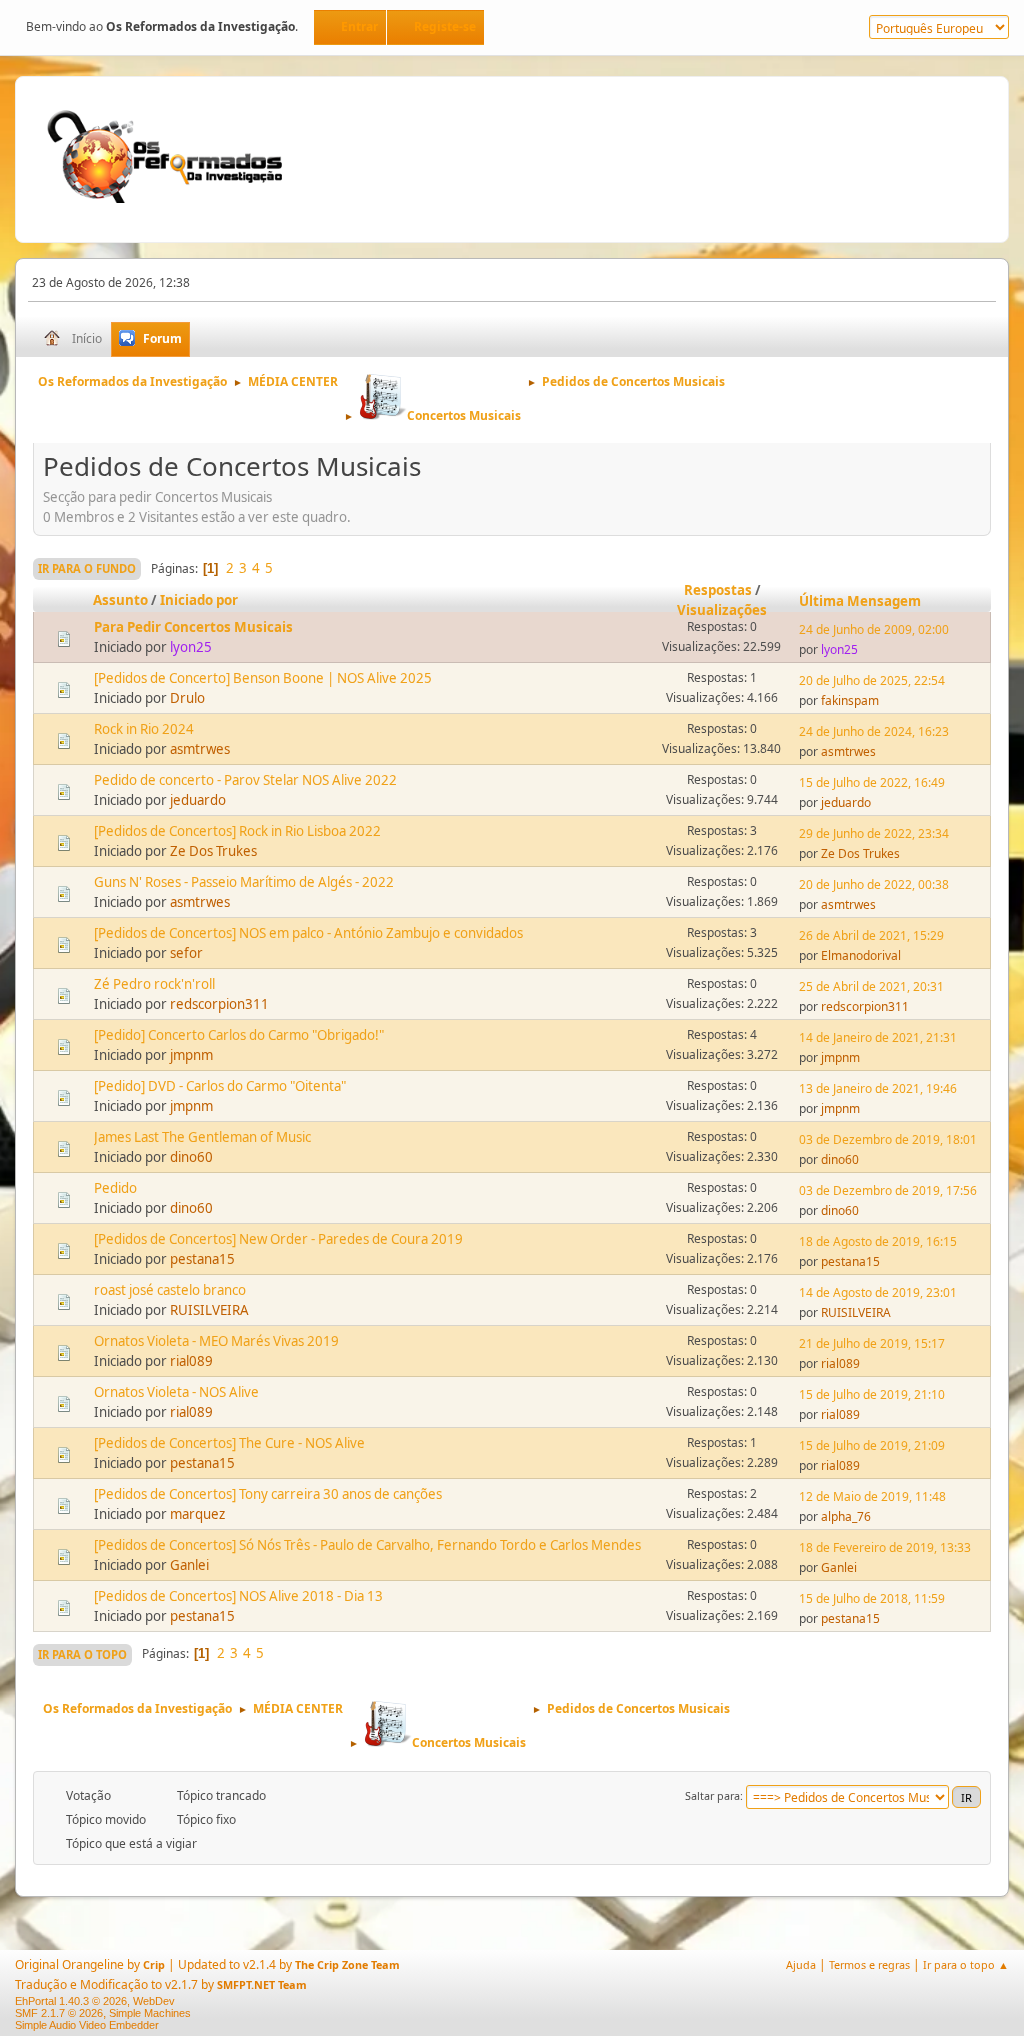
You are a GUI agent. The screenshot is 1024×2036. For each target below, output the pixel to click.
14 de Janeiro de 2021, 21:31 (878, 1037)
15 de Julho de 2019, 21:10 (872, 1394)
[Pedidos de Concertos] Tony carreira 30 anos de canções (268, 1494)
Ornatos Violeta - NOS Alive (176, 1392)
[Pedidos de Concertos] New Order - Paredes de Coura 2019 (278, 1239)
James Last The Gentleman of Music (202, 1137)
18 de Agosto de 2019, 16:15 (878, 1241)
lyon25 (191, 647)
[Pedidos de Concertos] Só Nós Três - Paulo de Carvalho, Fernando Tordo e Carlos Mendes (367, 1545)
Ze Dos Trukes (213, 851)
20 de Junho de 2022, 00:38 (874, 884)
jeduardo (198, 800)
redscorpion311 (219, 1004)
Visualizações (722, 610)
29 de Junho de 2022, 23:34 (874, 833)
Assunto (120, 600)
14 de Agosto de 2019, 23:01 (878, 1292)
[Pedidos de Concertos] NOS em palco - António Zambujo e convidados (308, 933)
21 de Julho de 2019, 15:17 (872, 1343)
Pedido (115, 1188)
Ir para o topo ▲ (966, 1964)
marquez (197, 1514)
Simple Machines (150, 2013)
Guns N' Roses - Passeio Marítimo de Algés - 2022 (244, 882)
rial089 (191, 1361)
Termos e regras (869, 1964)
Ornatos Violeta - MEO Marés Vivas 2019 (216, 1341)
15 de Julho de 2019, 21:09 (872, 1445)
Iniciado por (199, 600)
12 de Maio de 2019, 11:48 (872, 1496)
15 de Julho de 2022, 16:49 (872, 782)
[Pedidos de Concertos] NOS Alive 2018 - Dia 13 (238, 1596)
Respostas (718, 590)
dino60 (191, 1157)
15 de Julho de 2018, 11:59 (872, 1598)
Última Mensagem (860, 601)
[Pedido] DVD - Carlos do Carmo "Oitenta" (220, 1086)
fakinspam (850, 700)
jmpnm (191, 1055)
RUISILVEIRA (209, 1310)
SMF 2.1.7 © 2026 (59, 2013)
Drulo (187, 698)
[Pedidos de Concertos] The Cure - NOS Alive (229, 1443)
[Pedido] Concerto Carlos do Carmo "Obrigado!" (239, 1035)
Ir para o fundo (87, 568)
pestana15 (202, 1259)
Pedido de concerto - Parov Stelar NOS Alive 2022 (245, 780)
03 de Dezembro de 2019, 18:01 (888, 1139)
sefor (186, 953)
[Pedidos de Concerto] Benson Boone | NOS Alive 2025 (263, 678)
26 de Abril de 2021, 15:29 (871, 935)
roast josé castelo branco (170, 1290)
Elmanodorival (861, 955)
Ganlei (189, 1565)
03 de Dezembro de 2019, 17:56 (888, 1190)
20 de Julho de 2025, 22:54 (872, 680)
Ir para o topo (82, 1654)
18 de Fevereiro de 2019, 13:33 (885, 1547)
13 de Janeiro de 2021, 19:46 (878, 1088)
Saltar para (712, 1795)
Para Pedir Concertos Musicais (193, 627)
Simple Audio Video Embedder (87, 2025)
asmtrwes (200, 749)
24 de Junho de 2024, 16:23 (874, 731)
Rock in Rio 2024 (144, 729)
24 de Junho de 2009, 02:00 (874, 629)
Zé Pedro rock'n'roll (154, 984)
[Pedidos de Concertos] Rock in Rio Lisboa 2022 (237, 831)
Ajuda (801, 1964)
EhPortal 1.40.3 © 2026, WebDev (95, 2001)
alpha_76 (846, 1516)
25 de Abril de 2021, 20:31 (871, 986)
